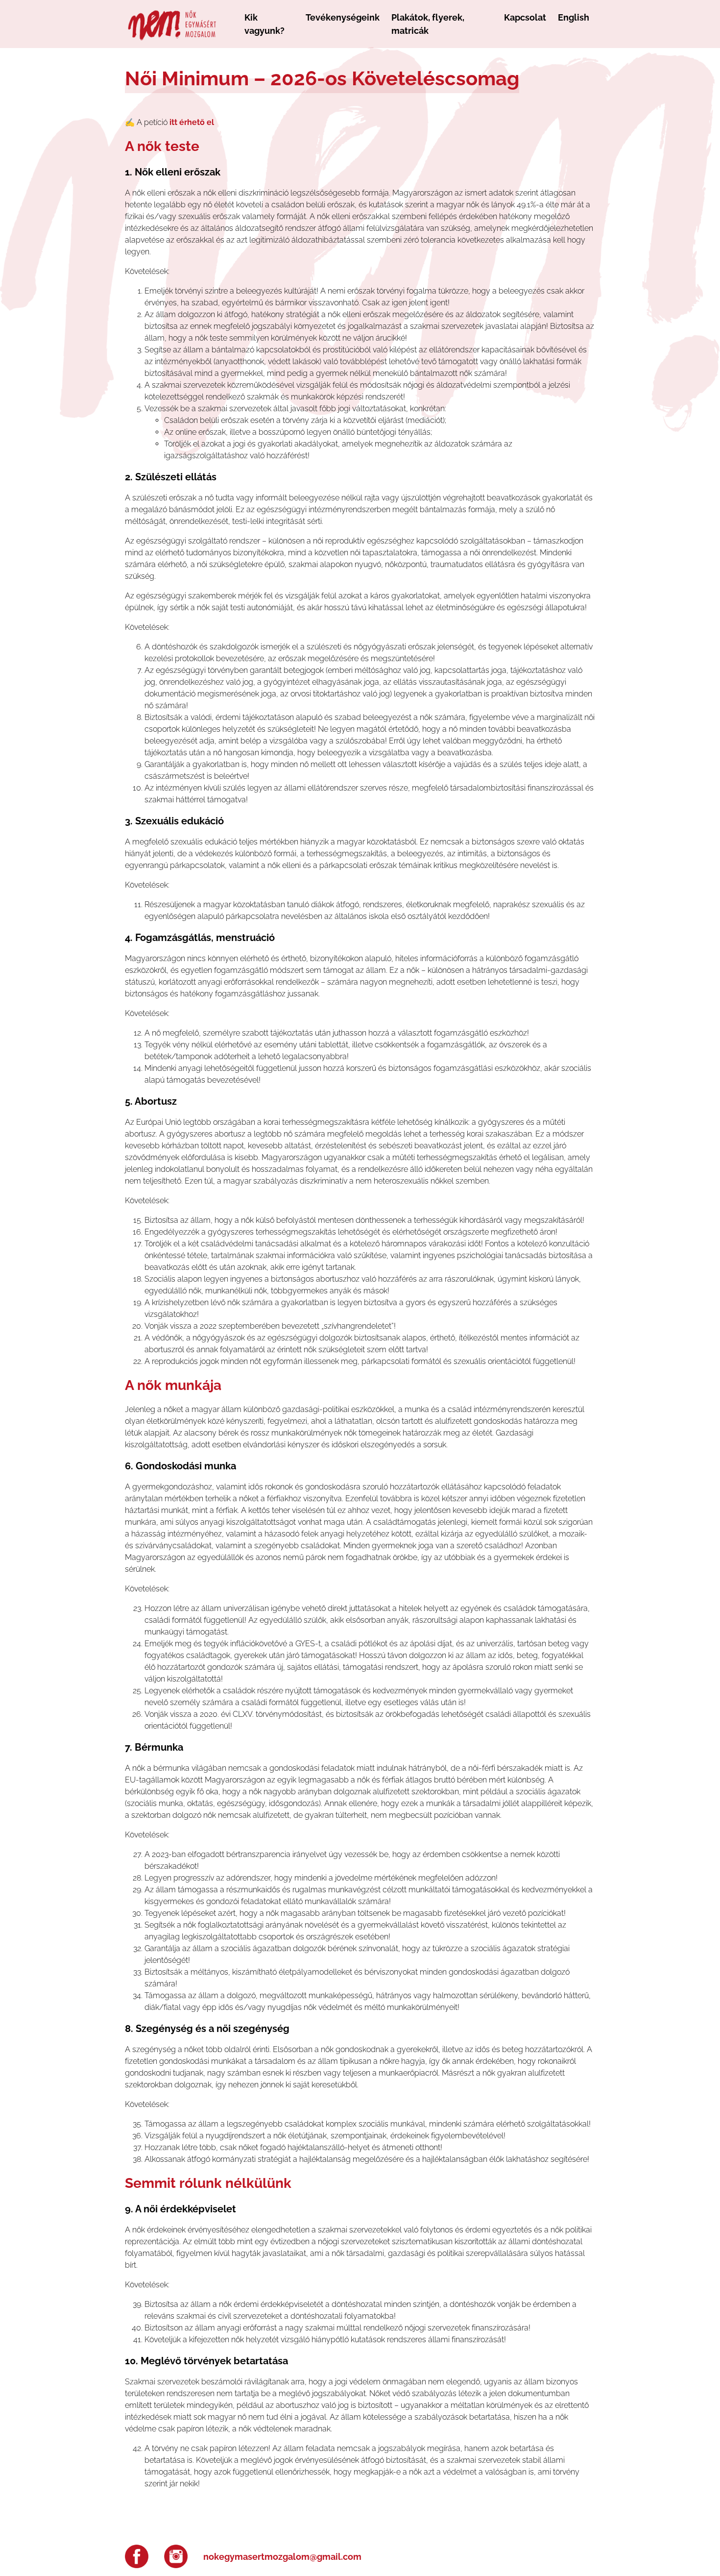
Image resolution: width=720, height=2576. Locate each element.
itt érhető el (192, 122)
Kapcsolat (525, 17)
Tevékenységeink (343, 17)
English (574, 17)
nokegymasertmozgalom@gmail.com (282, 2557)
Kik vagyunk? (264, 24)
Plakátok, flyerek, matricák (428, 24)
